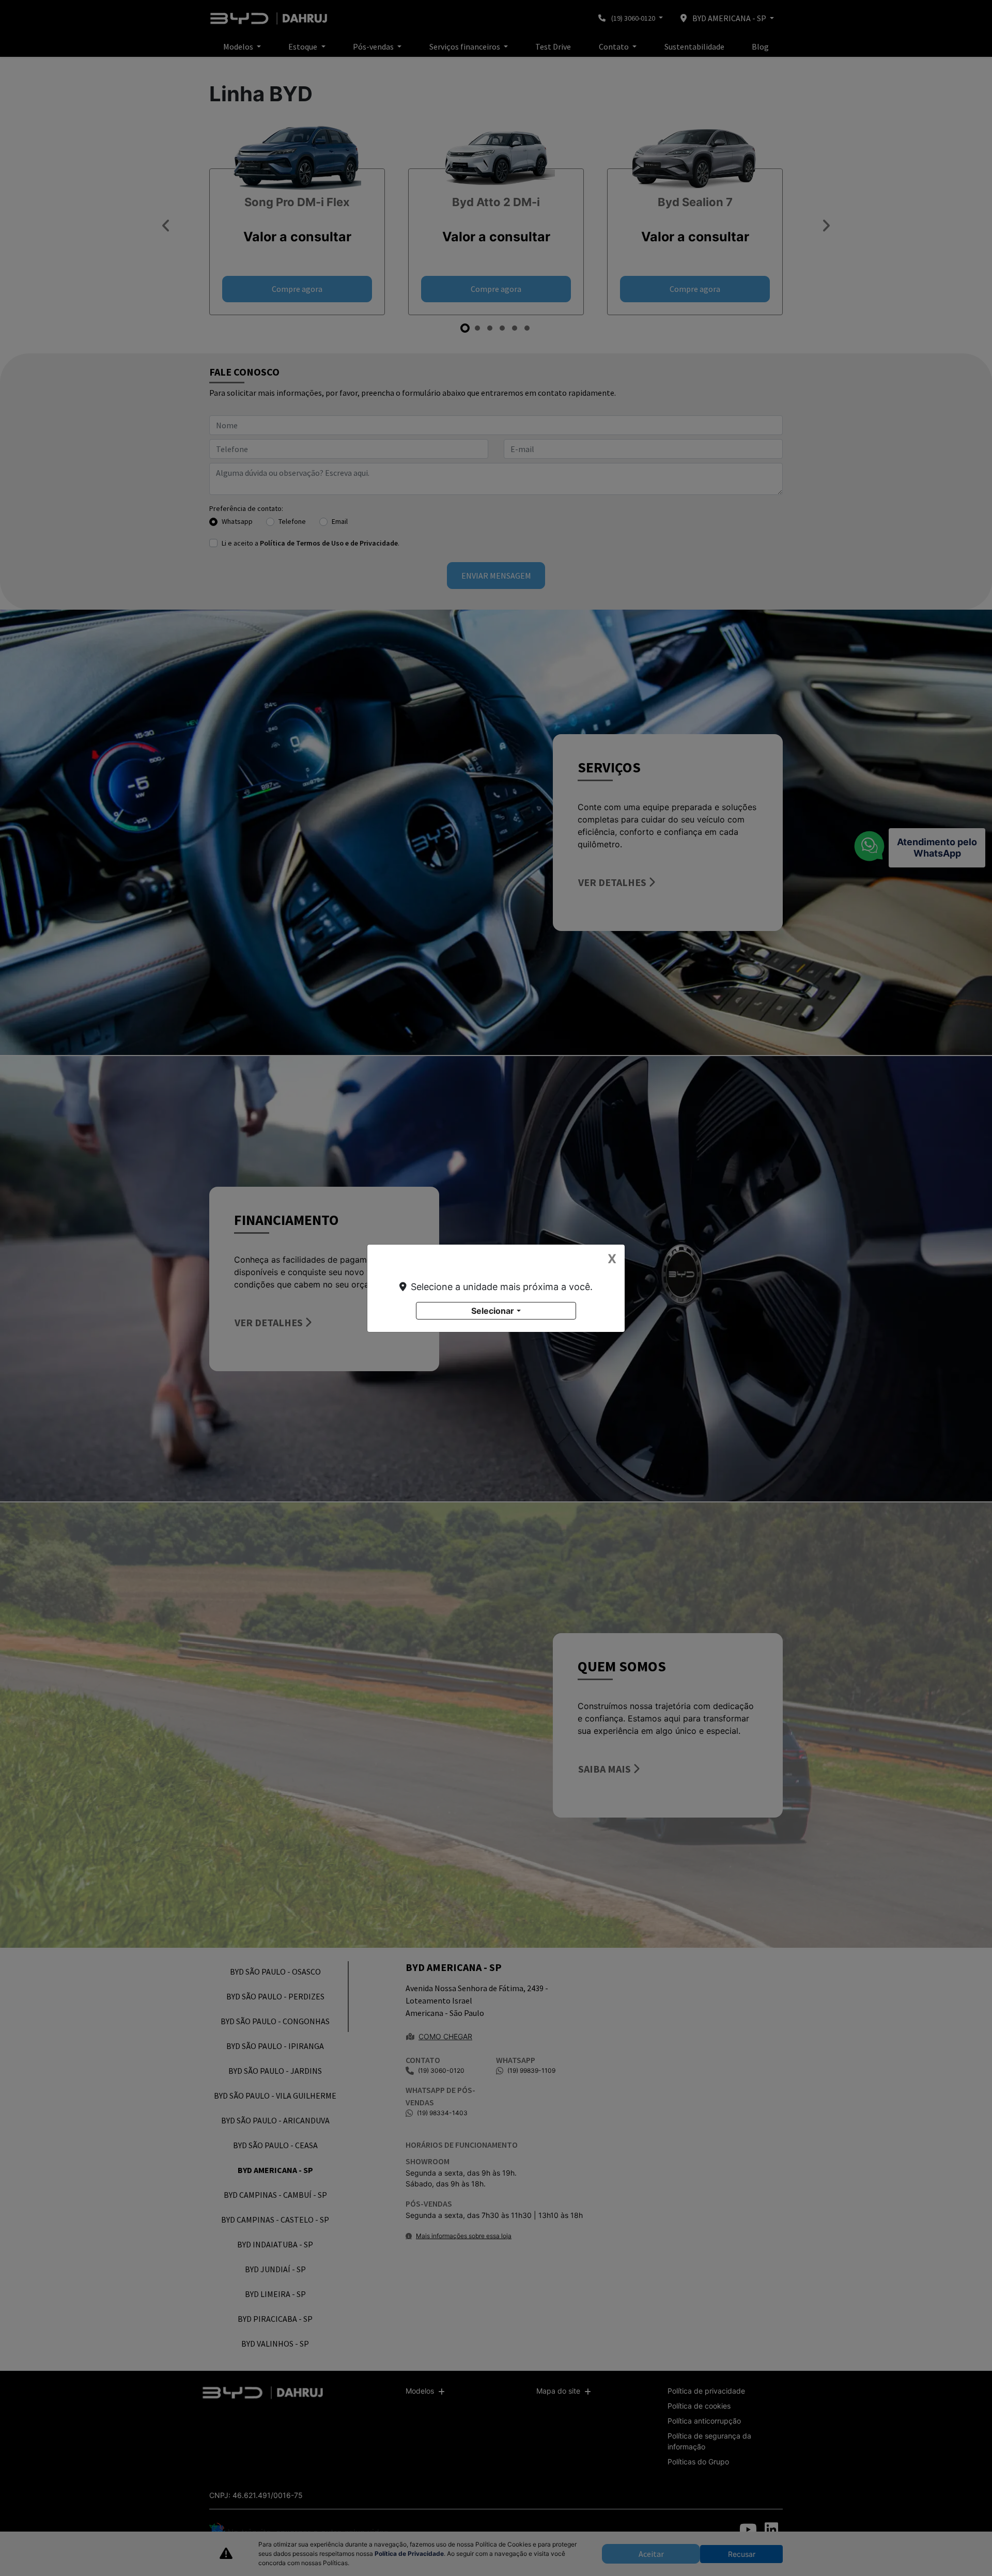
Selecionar (493, 1311)
